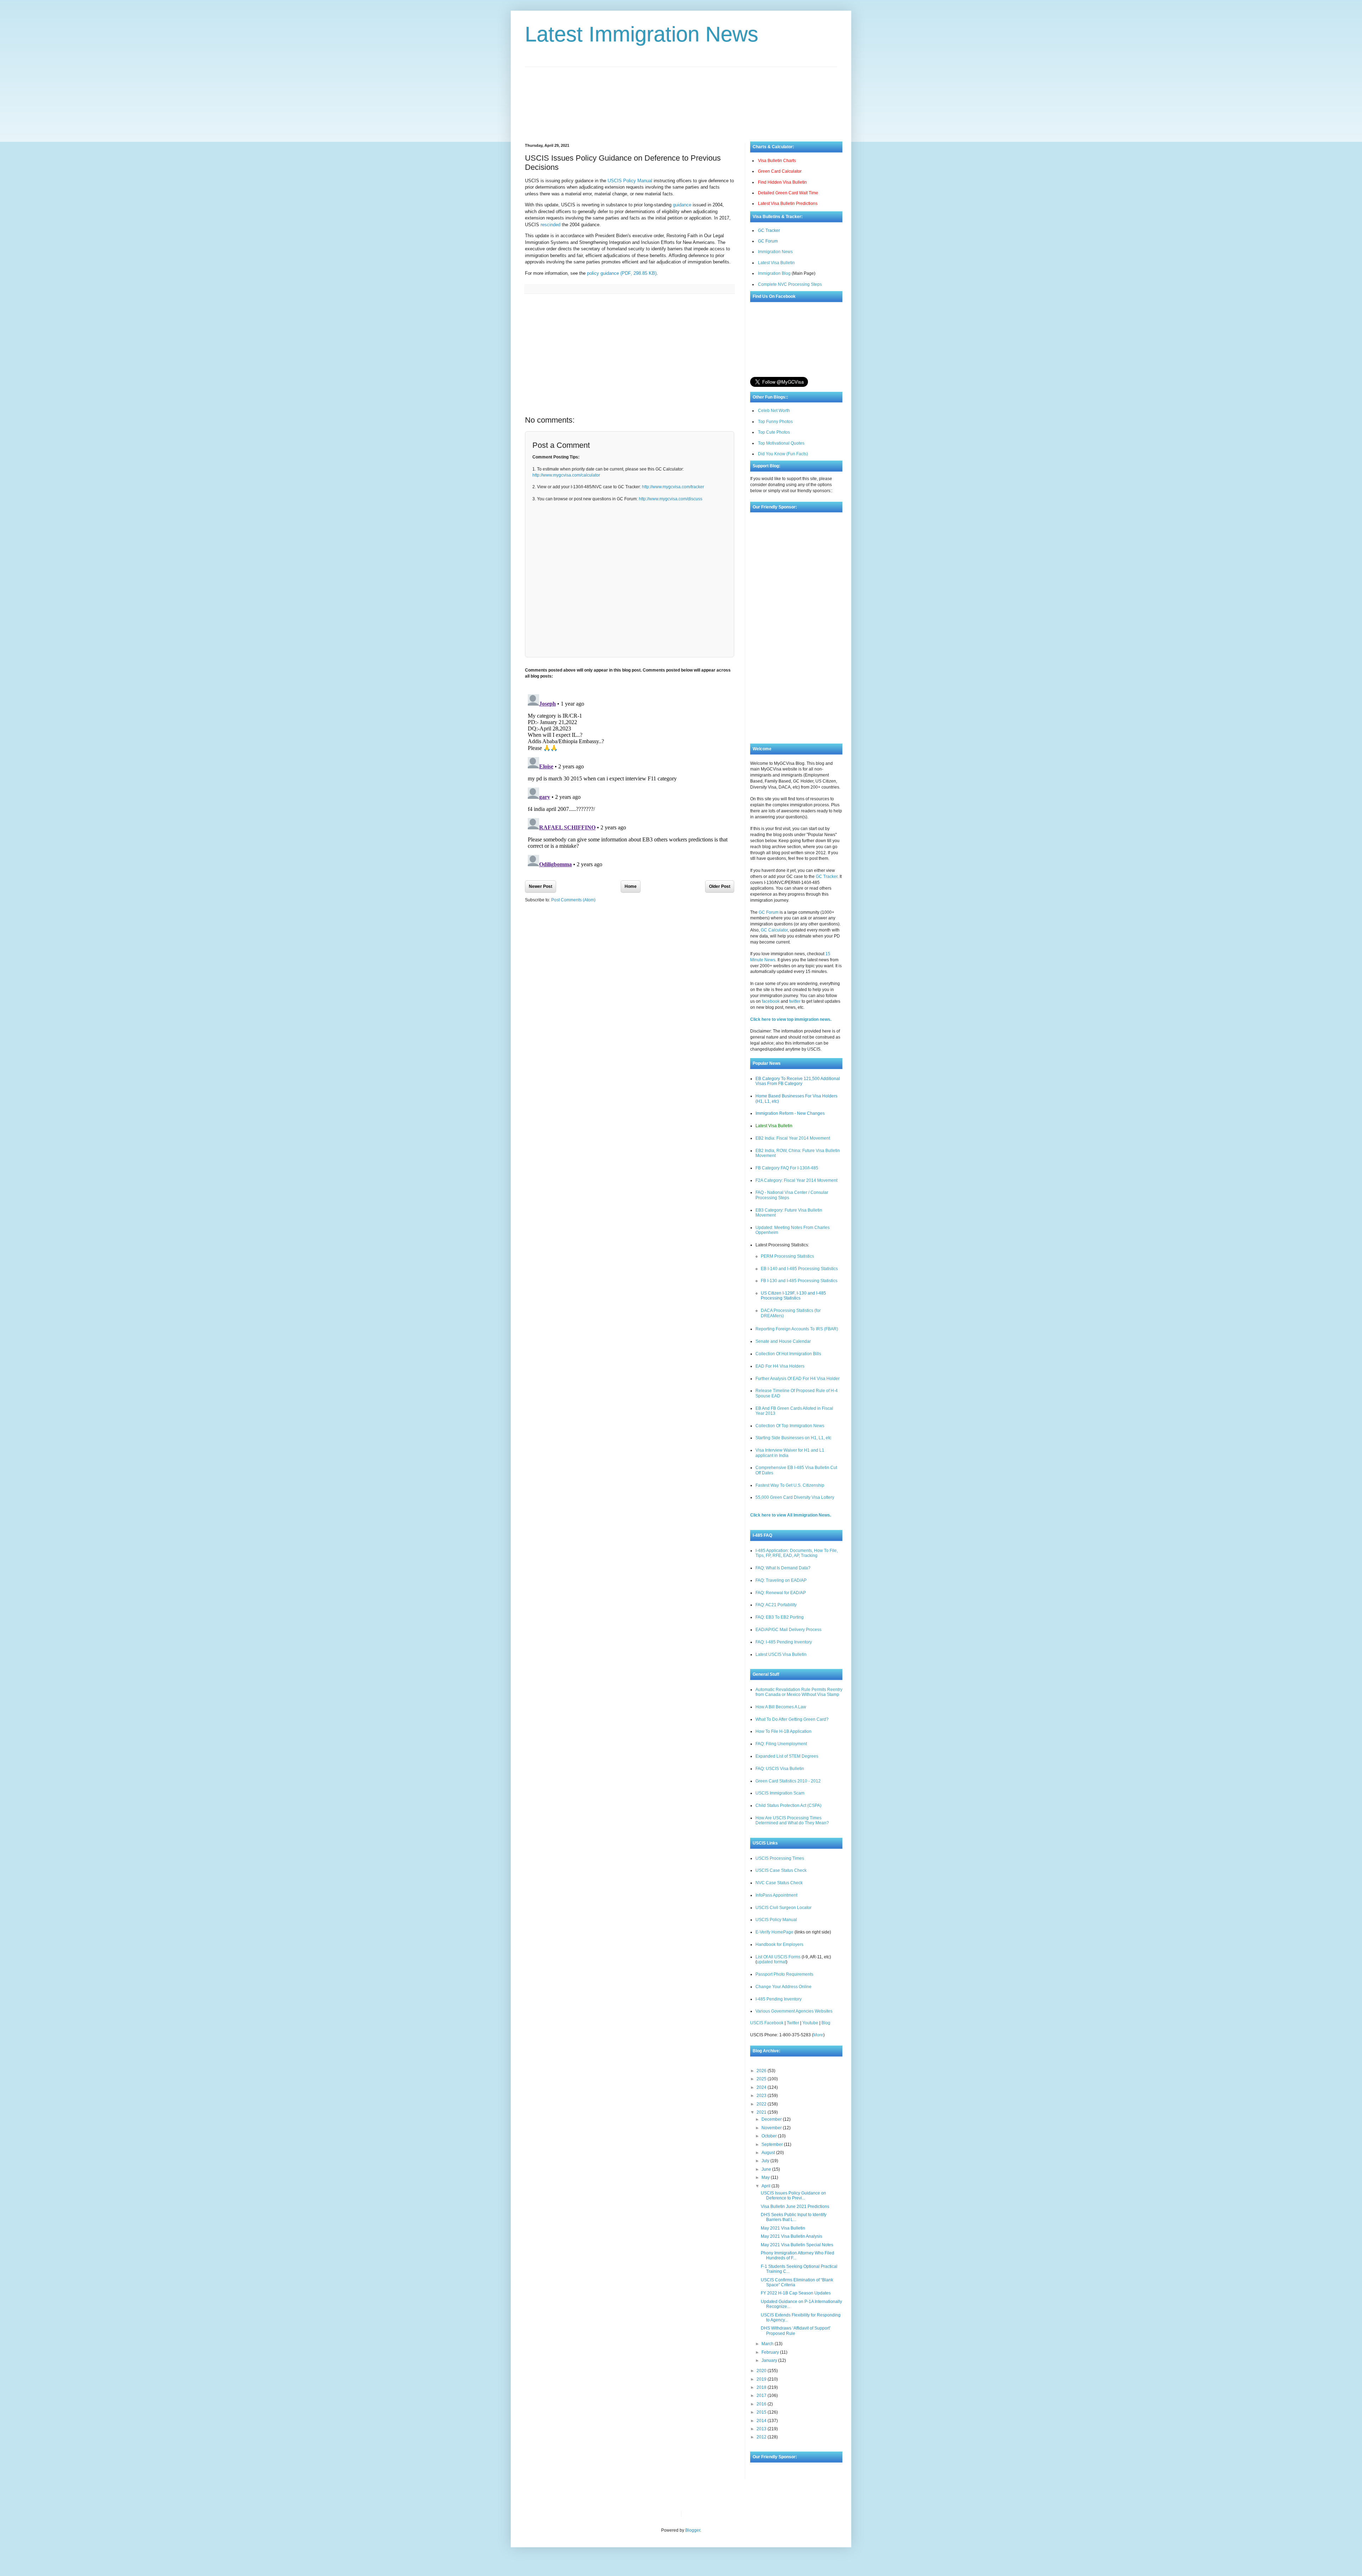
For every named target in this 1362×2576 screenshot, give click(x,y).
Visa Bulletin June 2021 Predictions (795, 2207)
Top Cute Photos (774, 432)
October (770, 2136)
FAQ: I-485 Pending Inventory (784, 1642)
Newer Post (541, 886)
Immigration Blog (774, 273)
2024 (762, 2087)
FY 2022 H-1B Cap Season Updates (796, 2293)
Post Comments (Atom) (573, 900)
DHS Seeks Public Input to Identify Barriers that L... (794, 2217)
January (770, 2360)
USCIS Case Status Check (781, 1870)
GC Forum (768, 241)
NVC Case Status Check (779, 1883)
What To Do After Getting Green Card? (792, 1719)
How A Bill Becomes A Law (781, 1707)
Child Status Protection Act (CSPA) (788, 1806)
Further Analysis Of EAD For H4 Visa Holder (798, 1379)
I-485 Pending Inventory (779, 1999)
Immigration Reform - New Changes (790, 1113)
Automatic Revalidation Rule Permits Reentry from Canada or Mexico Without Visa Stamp (799, 1692)
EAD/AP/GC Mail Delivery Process (788, 1630)
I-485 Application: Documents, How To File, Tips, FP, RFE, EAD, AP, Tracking (797, 1553)
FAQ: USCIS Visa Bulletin (780, 1769)
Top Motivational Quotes (781, 443)
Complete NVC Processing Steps (790, 284)
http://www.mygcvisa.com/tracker (673, 487)
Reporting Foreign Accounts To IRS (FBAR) (797, 1329)
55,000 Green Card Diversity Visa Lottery (795, 1497)
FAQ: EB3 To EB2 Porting (780, 1617)
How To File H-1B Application (784, 1731)
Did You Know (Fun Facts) (783, 454)
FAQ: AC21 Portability (776, 1605)
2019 (762, 2379)
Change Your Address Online (784, 1987)
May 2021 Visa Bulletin (783, 2228)
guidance (682, 205)
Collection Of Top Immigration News (790, 1426)
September (773, 2144)
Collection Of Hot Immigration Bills (788, 1354)
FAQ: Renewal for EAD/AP (781, 1593)
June (767, 2169)
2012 (762, 2437)
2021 (762, 2112)
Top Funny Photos (775, 422)
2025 (762, 2079)
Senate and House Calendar (783, 1341)
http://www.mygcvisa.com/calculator (566, 475)
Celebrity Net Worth (767, 2514)
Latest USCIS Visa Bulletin (781, 1654)
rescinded (550, 225)
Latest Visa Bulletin (776, 263)
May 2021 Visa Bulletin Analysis (791, 2236)
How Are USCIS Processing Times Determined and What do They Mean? (792, 1820)
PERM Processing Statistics (787, 1256)
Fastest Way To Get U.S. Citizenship (790, 1485)
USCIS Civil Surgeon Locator (784, 1908)
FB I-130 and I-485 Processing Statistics (799, 1281)
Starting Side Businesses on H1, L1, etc (793, 1438)
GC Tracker (769, 230)
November (772, 2128)
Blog (826, 2023)
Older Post (720, 886)
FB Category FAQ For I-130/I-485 (787, 1168)
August (769, 2153)
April (766, 2186)
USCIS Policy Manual (630, 181)
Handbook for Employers (779, 1944)
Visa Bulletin (699, 2514)
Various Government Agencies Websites (794, 2011)
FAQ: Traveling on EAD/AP (781, 1580)
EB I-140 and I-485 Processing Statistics (799, 1269)
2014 (762, 2421)
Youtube (810, 2023)
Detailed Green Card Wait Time (788, 193)
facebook (771, 1001)
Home (631, 886)
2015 (762, 2412)
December (772, 2119)
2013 (762, 2429)
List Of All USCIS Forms (778, 1957)
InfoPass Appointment (776, 1895)
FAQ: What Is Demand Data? (783, 1568)
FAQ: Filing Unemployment (781, 1744)
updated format (771, 1962)
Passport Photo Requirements (784, 1974)
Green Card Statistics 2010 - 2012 (788, 1781)
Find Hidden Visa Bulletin (782, 182)
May (766, 2177)
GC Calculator (774, 930)
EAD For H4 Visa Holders (780, 1366)
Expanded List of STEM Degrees (787, 1756)
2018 (762, 2387)
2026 (762, 2071)
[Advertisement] (681, 99)
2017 (762, 2396)
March (768, 2344)
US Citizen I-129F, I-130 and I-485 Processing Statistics (793, 1296)
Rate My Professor (730, 2514)
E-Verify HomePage (774, 1932)
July (766, 2161)
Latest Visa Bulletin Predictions (788, 204)
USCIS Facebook (767, 2023)
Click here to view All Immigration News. (791, 1515)
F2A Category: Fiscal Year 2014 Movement (796, 1180)
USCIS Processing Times (780, 1858)
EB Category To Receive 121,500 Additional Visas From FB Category (798, 1081)
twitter (795, 1001)
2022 (762, 2104)
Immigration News (775, 252)
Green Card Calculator (780, 171)
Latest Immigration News (642, 34)
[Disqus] (630, 780)
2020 (762, 2371)
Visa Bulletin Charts (777, 161)
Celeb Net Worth (774, 411)
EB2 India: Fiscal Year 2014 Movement (793, 1138)
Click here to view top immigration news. (791, 1019)
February (771, 2352)
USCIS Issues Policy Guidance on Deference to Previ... (793, 2196)
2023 (762, 2096)
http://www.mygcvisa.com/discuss (671, 499)
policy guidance (622, 273)
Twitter (793, 2023)
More (818, 2035)
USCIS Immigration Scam (780, 1793)
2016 (762, 2404)
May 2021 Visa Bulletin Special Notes (797, 2245)
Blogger (693, 2530)
